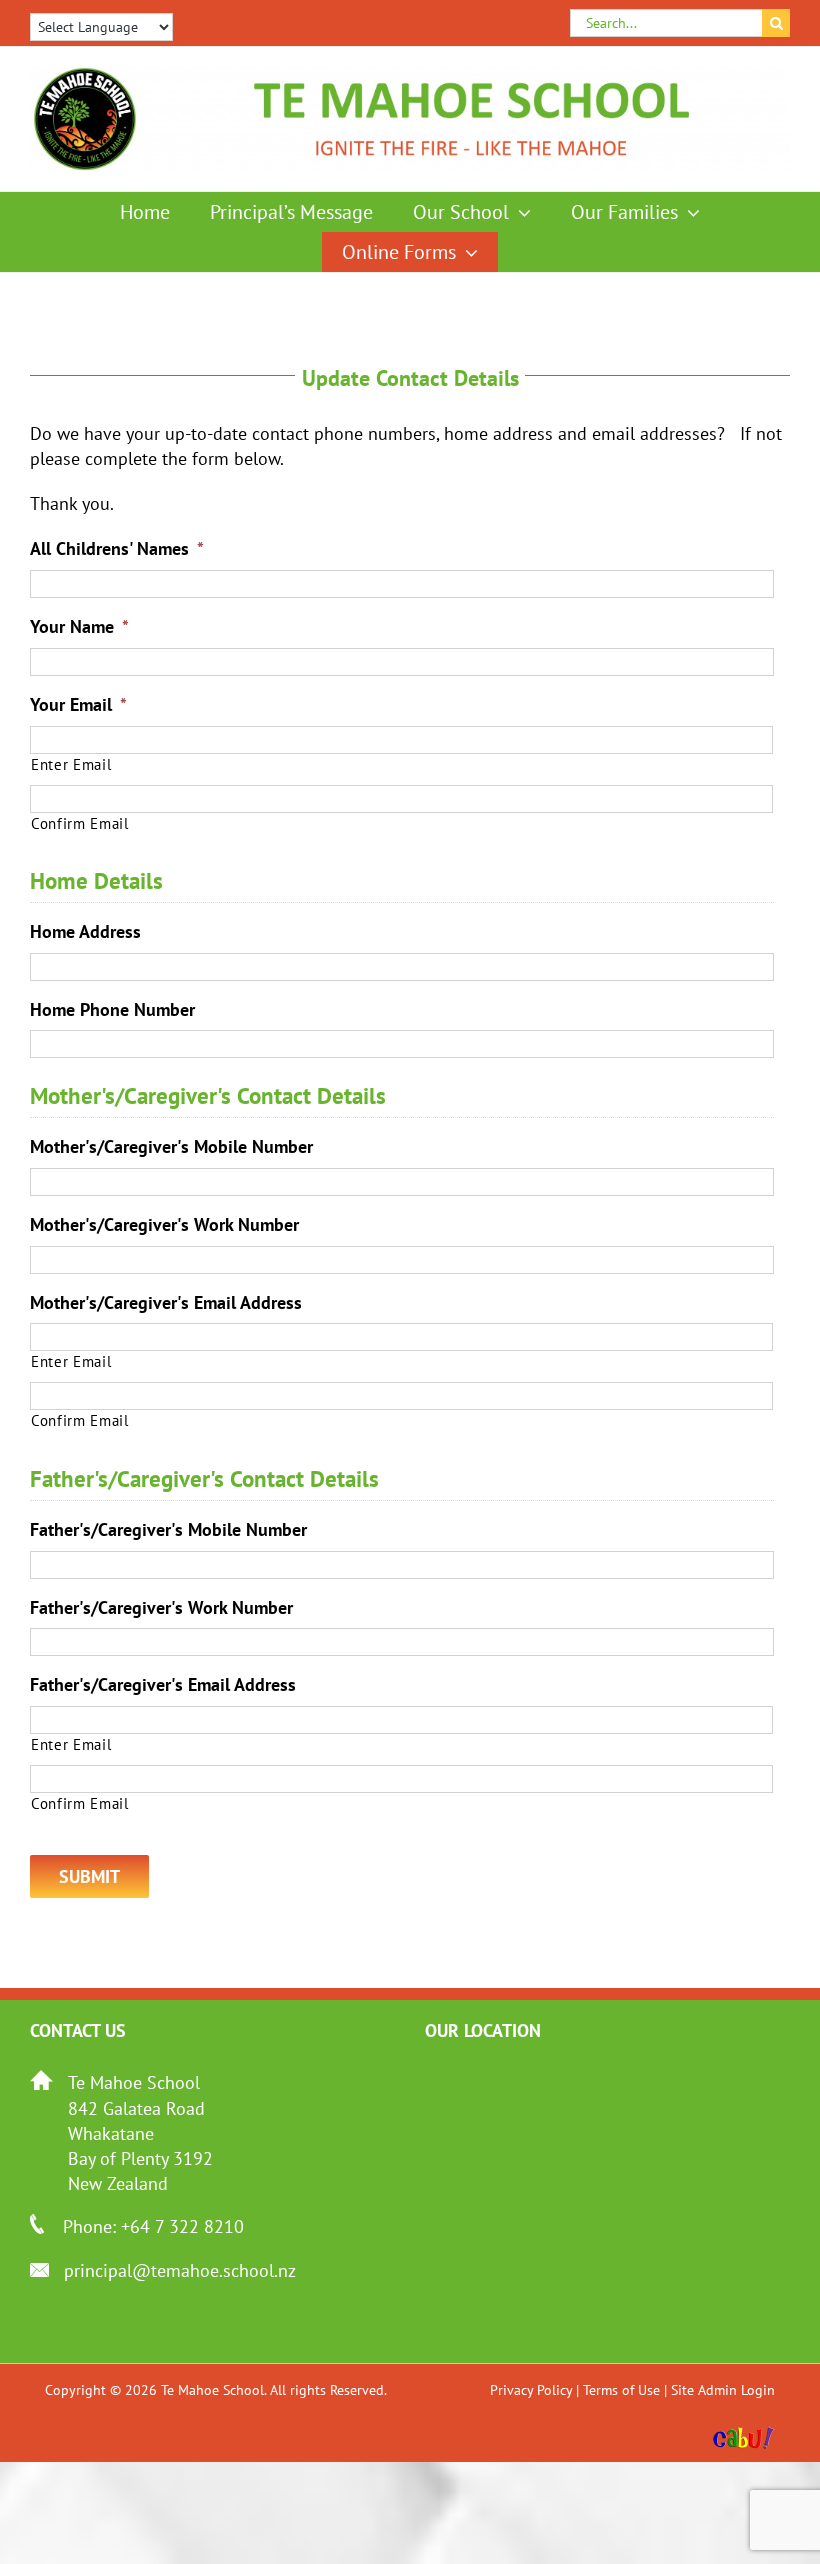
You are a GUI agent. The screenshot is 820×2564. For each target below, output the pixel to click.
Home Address (85, 931)
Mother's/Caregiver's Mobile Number (171, 1146)
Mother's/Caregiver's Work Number (164, 1224)
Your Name (79, 626)
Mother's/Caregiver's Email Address (166, 1302)
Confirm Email (80, 823)
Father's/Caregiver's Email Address (163, 1684)
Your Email (78, 704)
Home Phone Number (112, 1009)
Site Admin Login (723, 2390)
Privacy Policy (531, 2390)
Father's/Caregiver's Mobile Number (168, 1529)
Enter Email (71, 764)
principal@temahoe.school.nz (180, 2270)
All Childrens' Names (117, 548)
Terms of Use (621, 2390)
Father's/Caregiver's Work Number (161, 1607)
